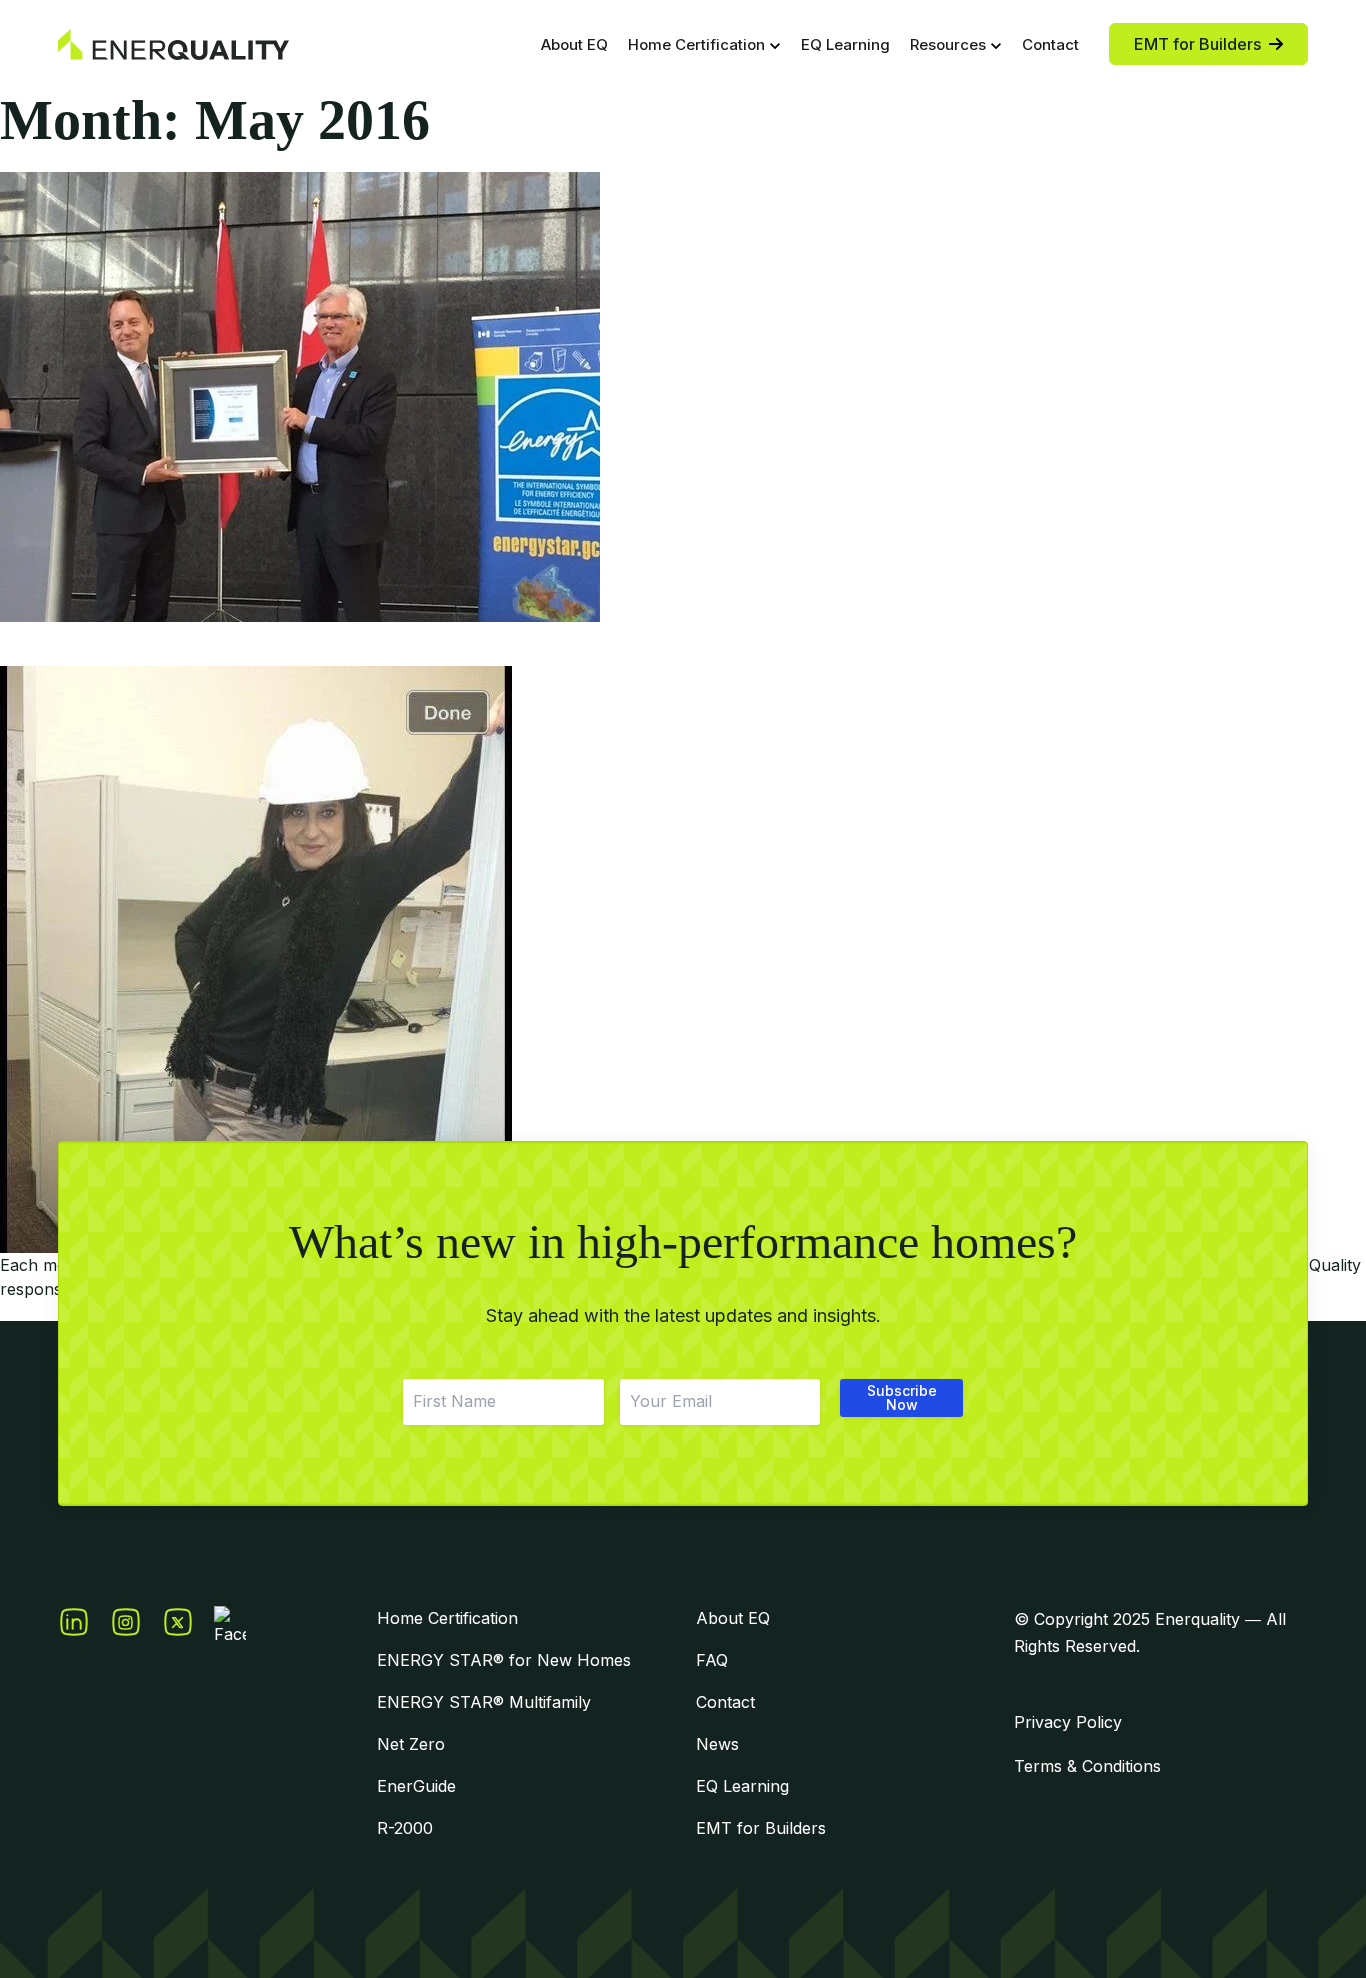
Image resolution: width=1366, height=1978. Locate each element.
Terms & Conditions (1087, 1766)
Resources (948, 44)
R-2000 (405, 1828)
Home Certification (696, 44)
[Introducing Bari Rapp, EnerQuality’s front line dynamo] (683, 959)
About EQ (574, 44)
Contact (1050, 44)
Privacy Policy (1068, 1722)
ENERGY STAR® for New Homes (504, 1660)
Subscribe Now (902, 1397)
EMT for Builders (761, 1828)
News (717, 1744)
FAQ (712, 1660)
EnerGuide (416, 1786)
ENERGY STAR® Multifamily (484, 1702)
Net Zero (411, 1744)
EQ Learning (845, 44)
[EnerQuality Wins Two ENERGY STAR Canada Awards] (683, 397)
